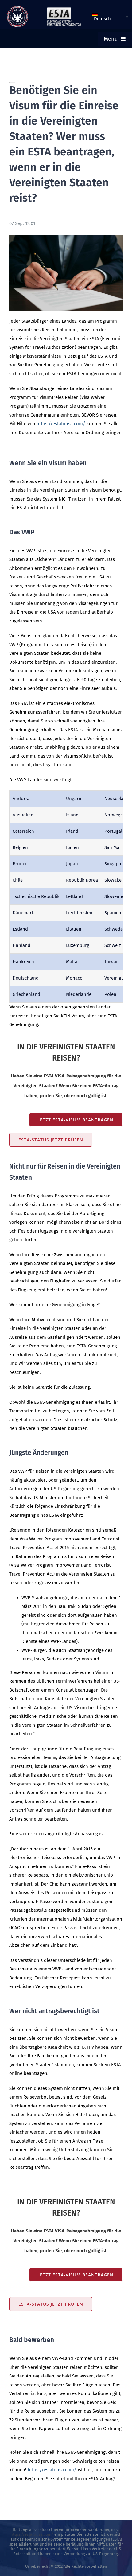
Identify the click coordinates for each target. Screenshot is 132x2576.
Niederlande (79, 994)
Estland (20, 929)
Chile (18, 880)
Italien (72, 847)
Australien (23, 815)
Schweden (115, 929)
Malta (72, 962)
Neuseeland (117, 799)
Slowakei (114, 880)
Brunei (19, 864)
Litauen (74, 929)
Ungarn (74, 799)
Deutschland (26, 978)
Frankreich (23, 962)
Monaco (74, 978)
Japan (72, 864)
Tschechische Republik (36, 896)
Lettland (74, 896)
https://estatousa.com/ (61, 424)
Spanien (113, 913)
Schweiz (113, 945)
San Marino (116, 847)
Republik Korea (82, 880)
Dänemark (23, 913)
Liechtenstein (80, 913)
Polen (110, 994)
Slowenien (115, 896)
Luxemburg (78, 945)
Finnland (21, 945)
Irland (72, 831)
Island (72, 815)
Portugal (113, 831)
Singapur (114, 864)
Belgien (20, 847)
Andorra (21, 799)
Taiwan (112, 962)
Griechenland (26, 994)
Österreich (23, 831)
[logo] (17, 8)
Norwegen (115, 815)
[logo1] (64, 9)
